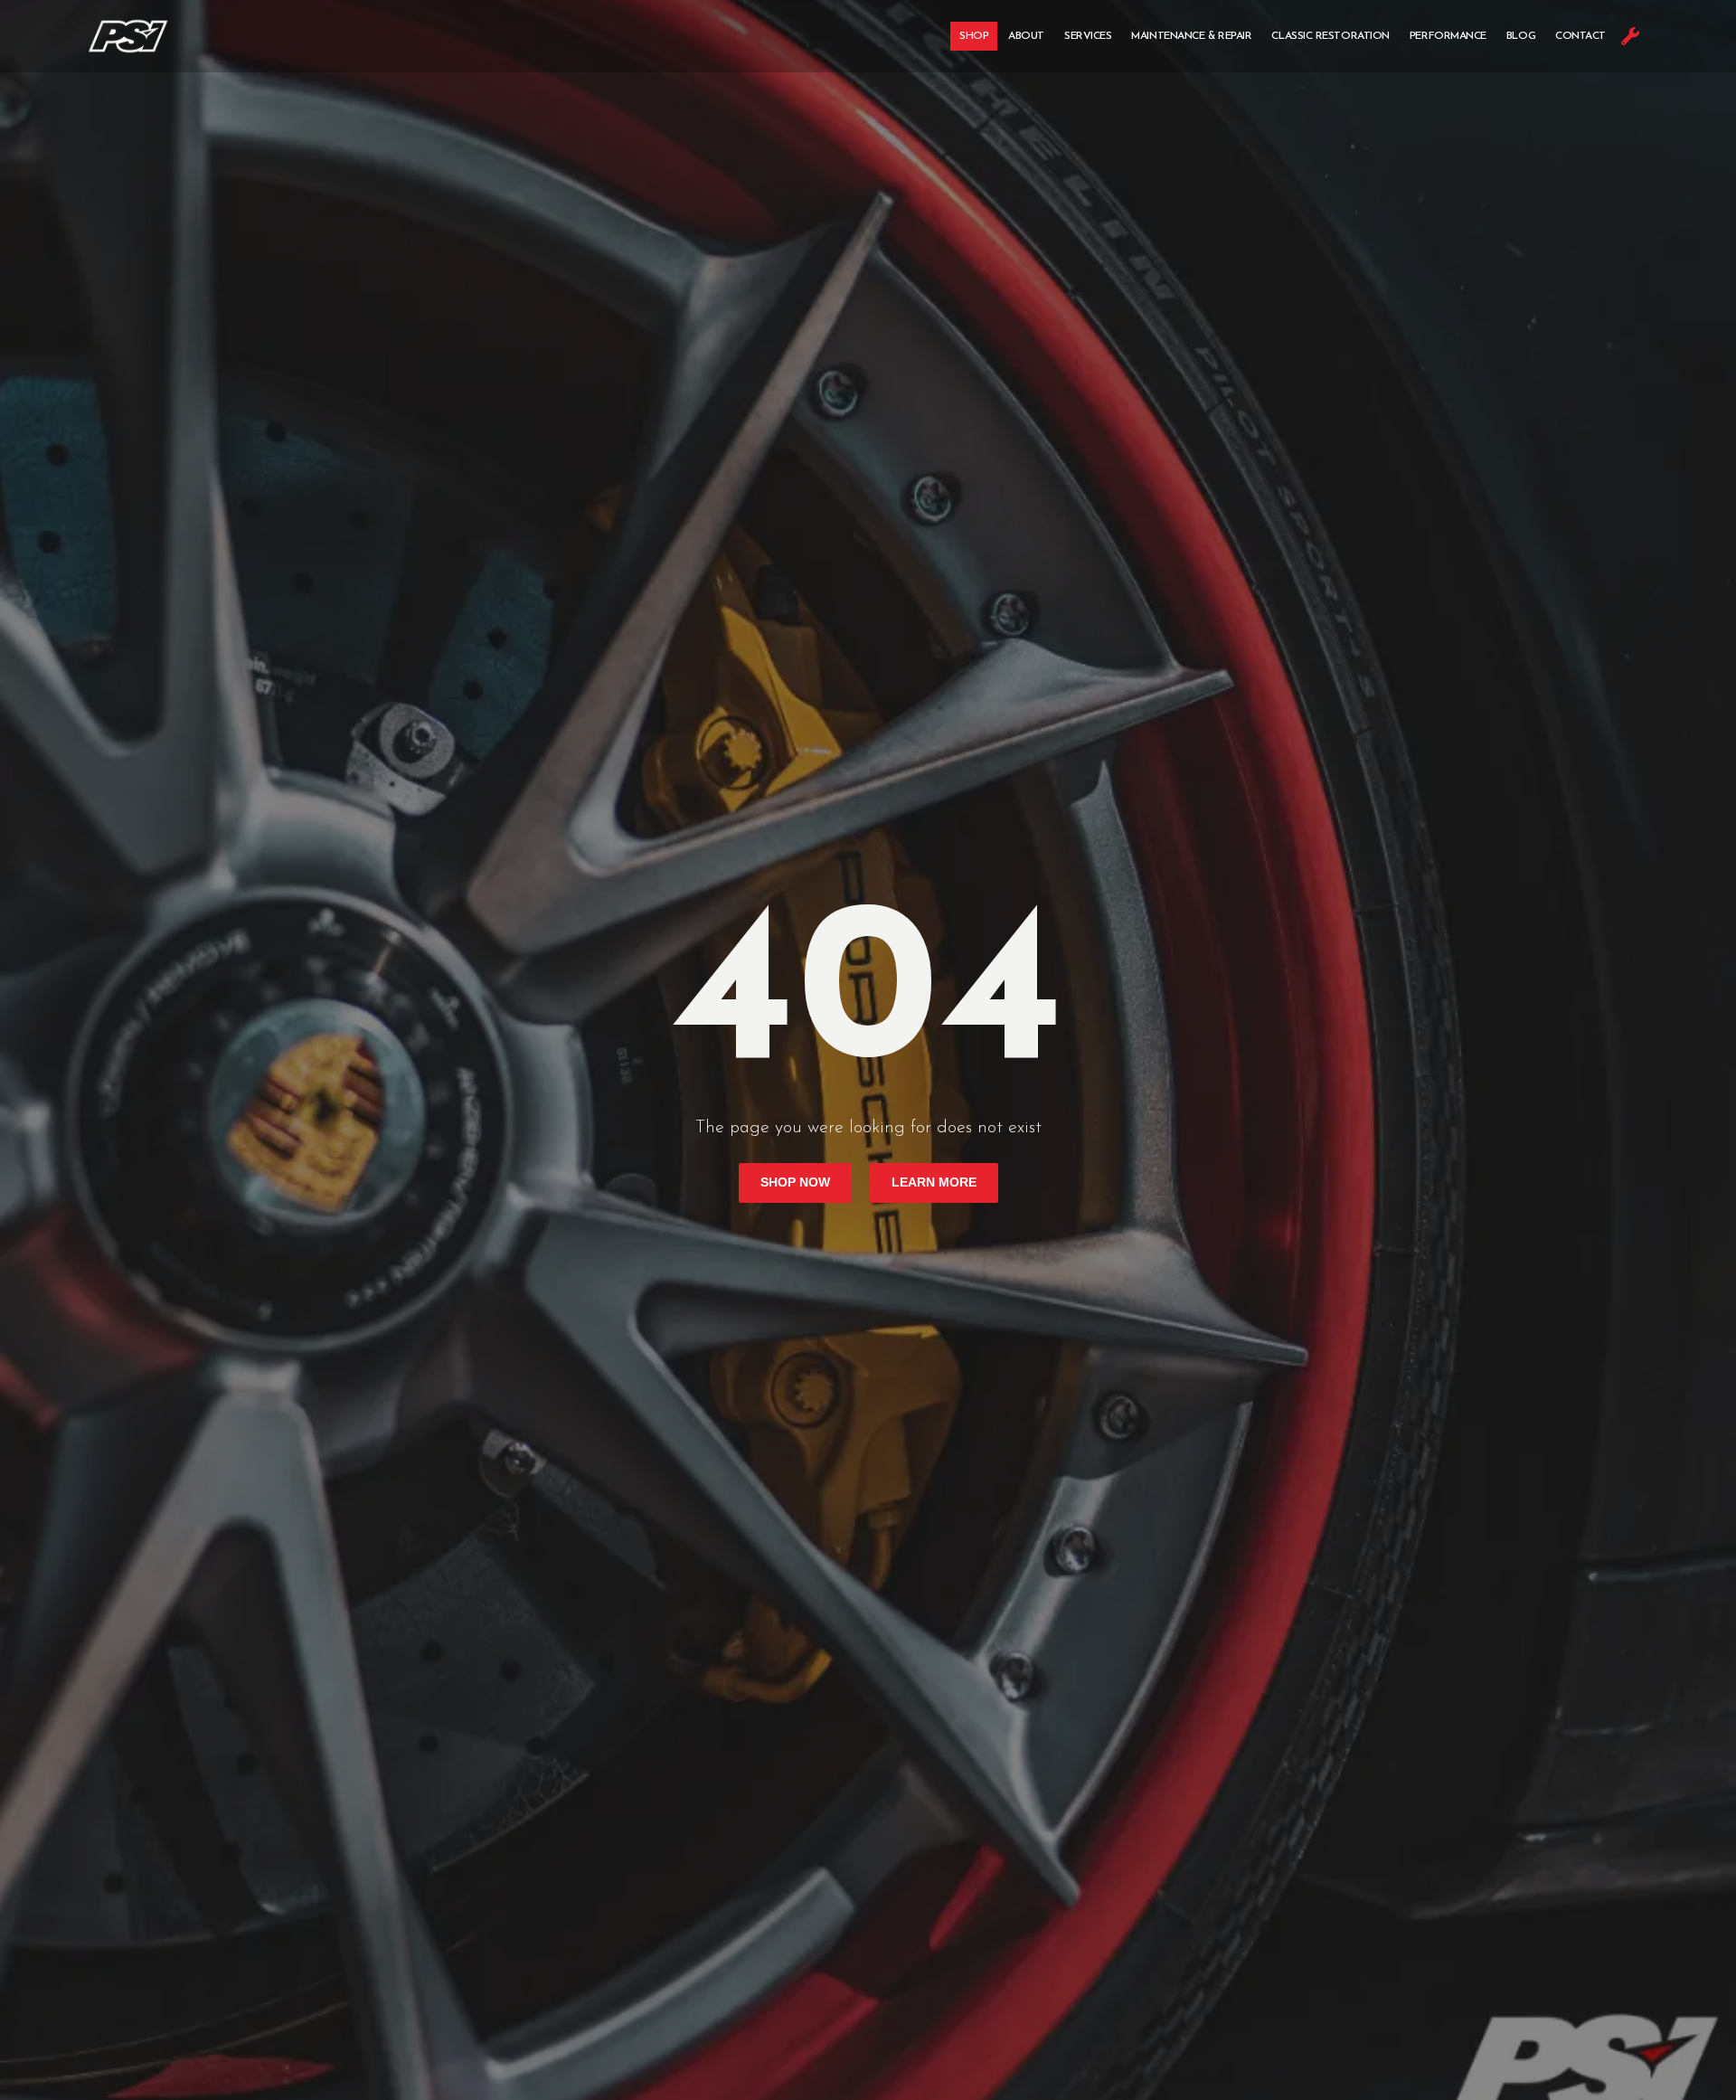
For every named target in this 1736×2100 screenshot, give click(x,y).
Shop (974, 36)
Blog (1521, 36)
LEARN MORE (934, 1182)
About (1026, 36)
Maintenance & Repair (1191, 36)
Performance (1448, 36)
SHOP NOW (795, 1182)
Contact (1580, 36)
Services (1088, 36)
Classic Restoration (1330, 36)
